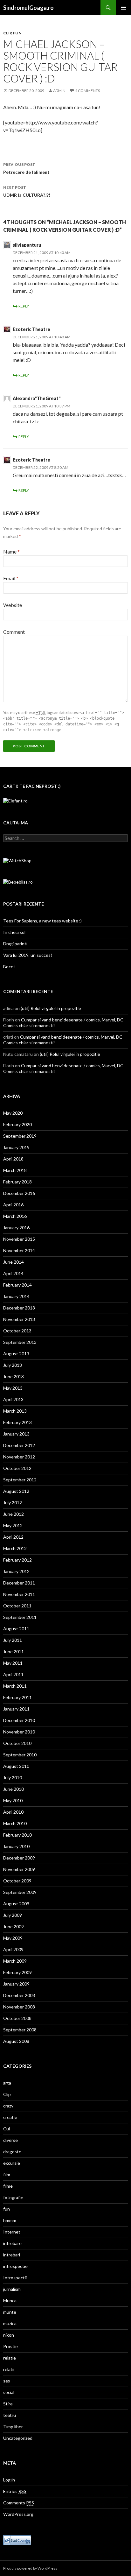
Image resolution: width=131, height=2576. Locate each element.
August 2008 (16, 2041)
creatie (10, 2117)
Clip (7, 33)
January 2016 (16, 1228)
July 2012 (13, 1503)
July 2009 (13, 1915)
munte (10, 2312)
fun (17, 33)
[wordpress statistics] (17, 2540)
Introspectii (15, 2278)
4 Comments (87, 91)
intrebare (12, 2243)
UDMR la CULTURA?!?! (27, 191)
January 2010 (16, 1846)
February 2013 (17, 1422)
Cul (7, 2129)
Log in (9, 2480)
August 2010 (16, 1766)
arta (7, 2083)
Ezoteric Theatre (31, 329)
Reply (24, 306)
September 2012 (20, 1480)
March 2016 (15, 1216)
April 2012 (13, 1537)
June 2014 (14, 1262)
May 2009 (13, 1938)
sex (7, 2381)
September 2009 (20, 1892)
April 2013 (13, 1399)
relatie (10, 2358)
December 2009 (19, 1858)
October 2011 (17, 1606)
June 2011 (14, 1651)
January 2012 (16, 1571)
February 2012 (17, 1560)
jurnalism (12, 2289)
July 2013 (13, 1365)
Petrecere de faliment (26, 168)
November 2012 (19, 1457)
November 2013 (19, 1319)
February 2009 (17, 1972)
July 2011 (13, 1640)
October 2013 (17, 1331)
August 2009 (16, 1904)
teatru (10, 2415)
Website (13, 605)
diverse (10, 2140)
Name (11, 551)
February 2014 (17, 1285)
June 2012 (14, 1514)
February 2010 (17, 1835)
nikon (9, 2335)
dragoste (12, 2152)
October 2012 (17, 1468)
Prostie (10, 2346)
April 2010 (13, 1812)
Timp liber (13, 2427)
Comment (14, 632)
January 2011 (16, 1709)
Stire (8, 2404)
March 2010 (15, 1823)
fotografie (13, 2197)
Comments (19, 2503)
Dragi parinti (15, 944)
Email (11, 578)
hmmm (10, 2220)
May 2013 (13, 1388)
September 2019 (20, 1136)
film (7, 2174)
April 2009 (13, 1949)
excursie (12, 2163)
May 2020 (13, 1113)
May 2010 (13, 1800)
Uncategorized (18, 2438)
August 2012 (16, 1491)
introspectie (15, 2266)
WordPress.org (18, 2514)
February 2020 (17, 1124)
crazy (8, 2106)
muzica (10, 2323)
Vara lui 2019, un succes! (28, 955)
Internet (12, 2232)
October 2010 (17, 1743)
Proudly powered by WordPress (30, 2568)
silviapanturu (27, 245)
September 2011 (20, 1617)
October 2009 (17, 1881)
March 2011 (15, 1686)
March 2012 (15, 1548)
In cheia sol (14, 932)
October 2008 (17, 2018)
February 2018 (17, 1182)
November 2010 (19, 1732)
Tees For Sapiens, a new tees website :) (42, 921)
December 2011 (19, 1583)
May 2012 (13, 1525)
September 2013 (20, 1342)
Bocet (9, 967)
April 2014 (13, 1273)
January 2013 (16, 1434)
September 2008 (20, 2030)
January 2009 (16, 1984)
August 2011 (16, 1629)
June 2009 (14, 1927)
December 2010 (19, 1720)
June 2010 (14, 1789)
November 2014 (19, 1250)
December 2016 (19, 1193)
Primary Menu (123, 8)
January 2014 (16, 1296)
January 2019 (16, 1147)
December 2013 (19, 1308)
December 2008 (19, 1995)
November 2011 (19, 1594)
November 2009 (19, 1869)
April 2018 (13, 1159)
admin (59, 91)
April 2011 (13, 1674)
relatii (9, 2369)
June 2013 (14, 1376)
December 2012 (19, 1445)
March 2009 (15, 1961)
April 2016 (13, 1205)
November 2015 (19, 1239)
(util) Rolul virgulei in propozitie (51, 1008)
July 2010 (13, 1778)
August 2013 (16, 1354)
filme (8, 2186)
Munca (10, 2301)
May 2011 (13, 1663)
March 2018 (15, 1170)
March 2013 (15, 1411)
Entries (15, 2491)
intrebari (12, 2255)
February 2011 (17, 1697)
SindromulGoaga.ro (28, 8)
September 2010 (20, 1755)
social (9, 2392)
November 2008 (19, 2007)
